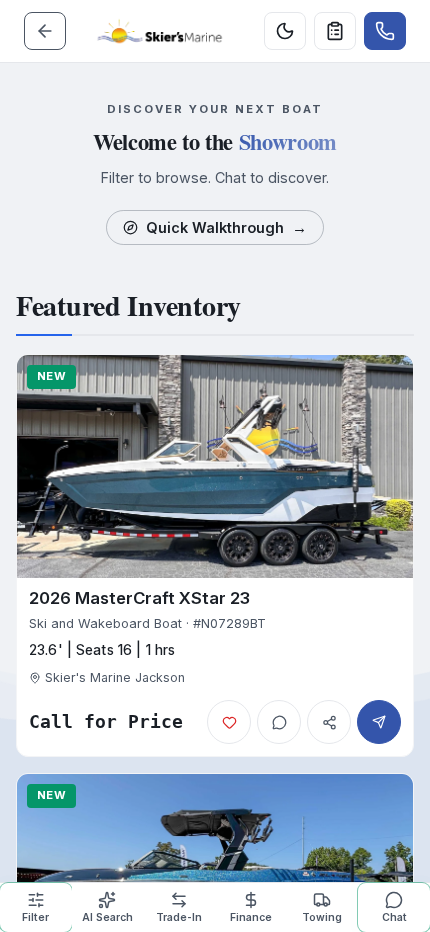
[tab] (36, 907)
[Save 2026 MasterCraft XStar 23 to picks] (229, 722)
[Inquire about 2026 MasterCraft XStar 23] (379, 722)
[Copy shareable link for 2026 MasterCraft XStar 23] (329, 722)
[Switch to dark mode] (285, 31)
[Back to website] (45, 31)
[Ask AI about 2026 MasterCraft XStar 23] (279, 722)
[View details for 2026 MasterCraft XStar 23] (215, 555)
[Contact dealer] (385, 31)
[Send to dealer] (335, 31)
